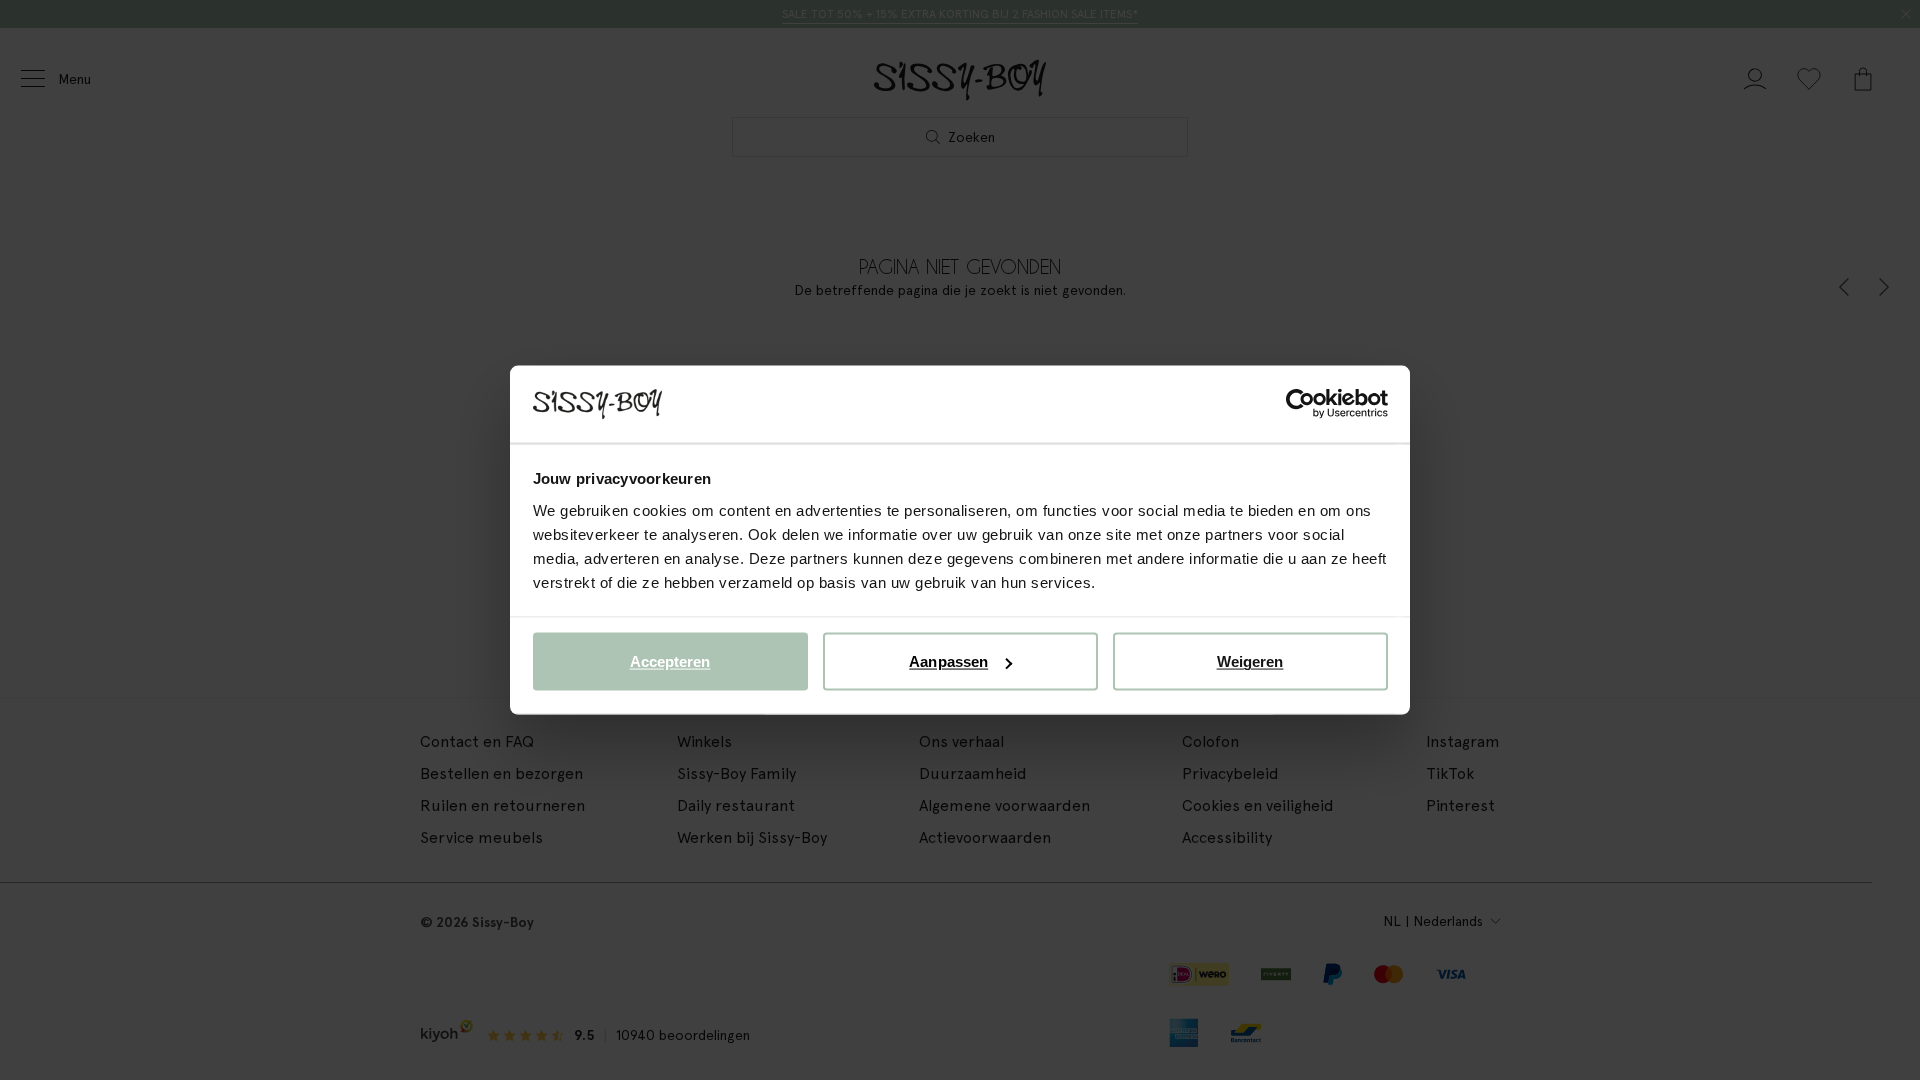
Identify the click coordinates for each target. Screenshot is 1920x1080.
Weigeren (1250, 661)
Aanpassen (948, 661)
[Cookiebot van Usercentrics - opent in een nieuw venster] (1300, 404)
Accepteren (670, 661)
